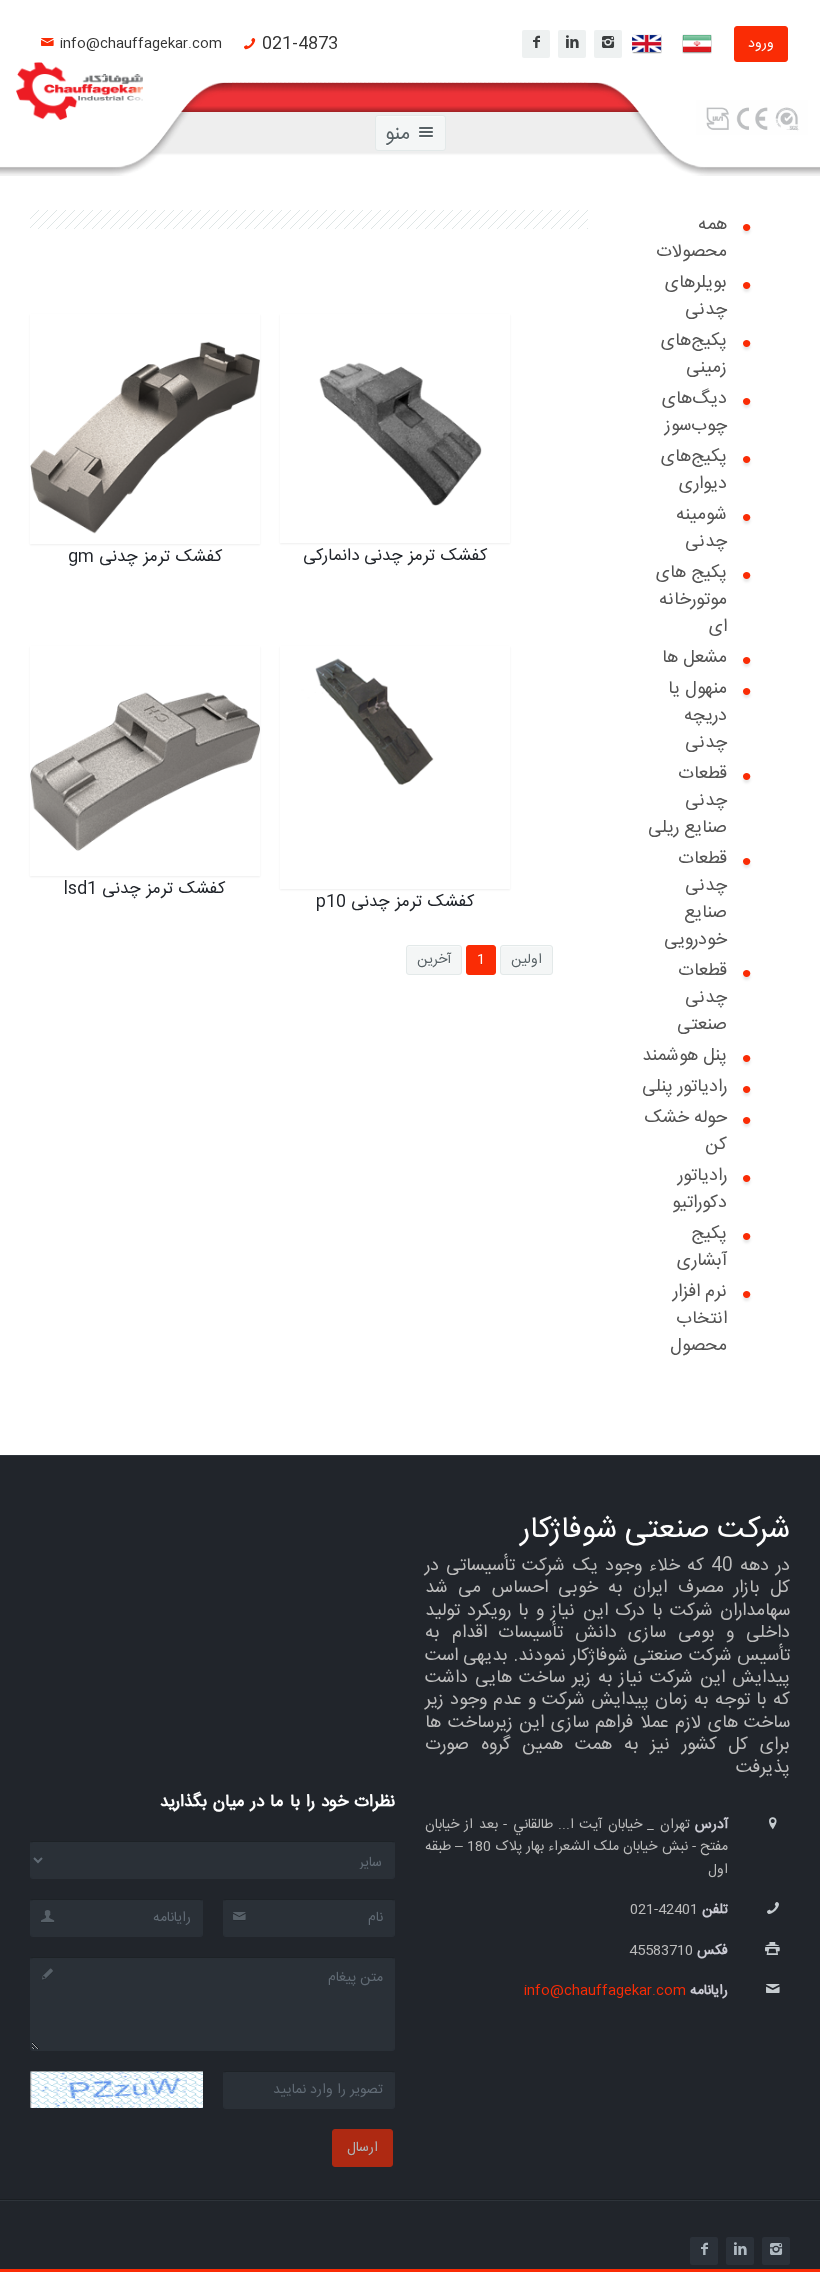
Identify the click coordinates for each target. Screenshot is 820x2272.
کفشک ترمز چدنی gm (152, 352)
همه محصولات (691, 238)
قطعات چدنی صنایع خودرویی (695, 899)
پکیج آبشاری (702, 1247)
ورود (761, 44)
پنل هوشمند (684, 1056)
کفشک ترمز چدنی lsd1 (149, 684)
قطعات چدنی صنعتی (702, 998)
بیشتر (203, 498)
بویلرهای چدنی (696, 296)
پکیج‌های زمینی (694, 354)
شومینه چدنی (701, 528)
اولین (526, 960)
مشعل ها (694, 658)
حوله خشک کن (685, 1131)
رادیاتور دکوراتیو (699, 1189)
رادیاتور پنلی (684, 1087)
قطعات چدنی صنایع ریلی (687, 801)
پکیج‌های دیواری (694, 470)
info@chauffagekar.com (141, 44)
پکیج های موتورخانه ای (691, 600)
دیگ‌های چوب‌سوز (694, 412)
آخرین (434, 960)
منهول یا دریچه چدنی (697, 716)
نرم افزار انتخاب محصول (698, 1319)
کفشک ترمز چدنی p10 (400, 684)
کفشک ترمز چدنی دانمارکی (418, 365)
